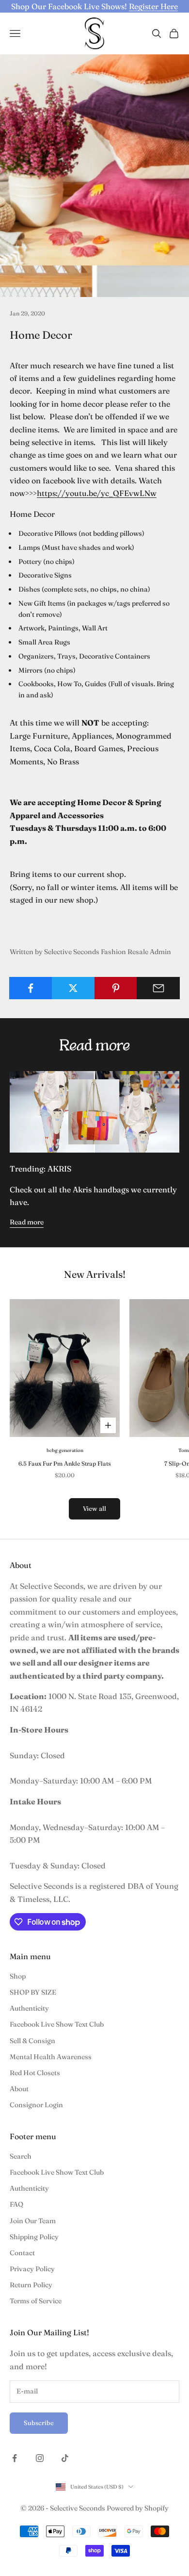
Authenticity (29, 2008)
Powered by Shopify (138, 2508)
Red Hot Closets (35, 2073)
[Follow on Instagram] (40, 2458)
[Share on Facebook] (31, 988)
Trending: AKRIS (40, 1169)
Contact (22, 2253)
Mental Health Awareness (51, 2057)
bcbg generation (65, 1450)
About (19, 2089)
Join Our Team (33, 2221)
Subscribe (39, 2423)
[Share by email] (158, 988)
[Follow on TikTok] (65, 2458)
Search (21, 2156)
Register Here (153, 6)
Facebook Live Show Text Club (57, 2024)
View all (94, 1508)
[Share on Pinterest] (116, 988)
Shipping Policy (34, 2237)
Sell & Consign (32, 2041)
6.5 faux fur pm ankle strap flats (65, 1463)
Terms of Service (36, 2301)
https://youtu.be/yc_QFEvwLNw (97, 493)
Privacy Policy (32, 2269)
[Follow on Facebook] (15, 2458)
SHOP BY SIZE (33, 1992)
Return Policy (31, 2285)
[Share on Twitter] (73, 988)
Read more (27, 1222)
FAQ (16, 2204)
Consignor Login (36, 2105)
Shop (18, 1976)
